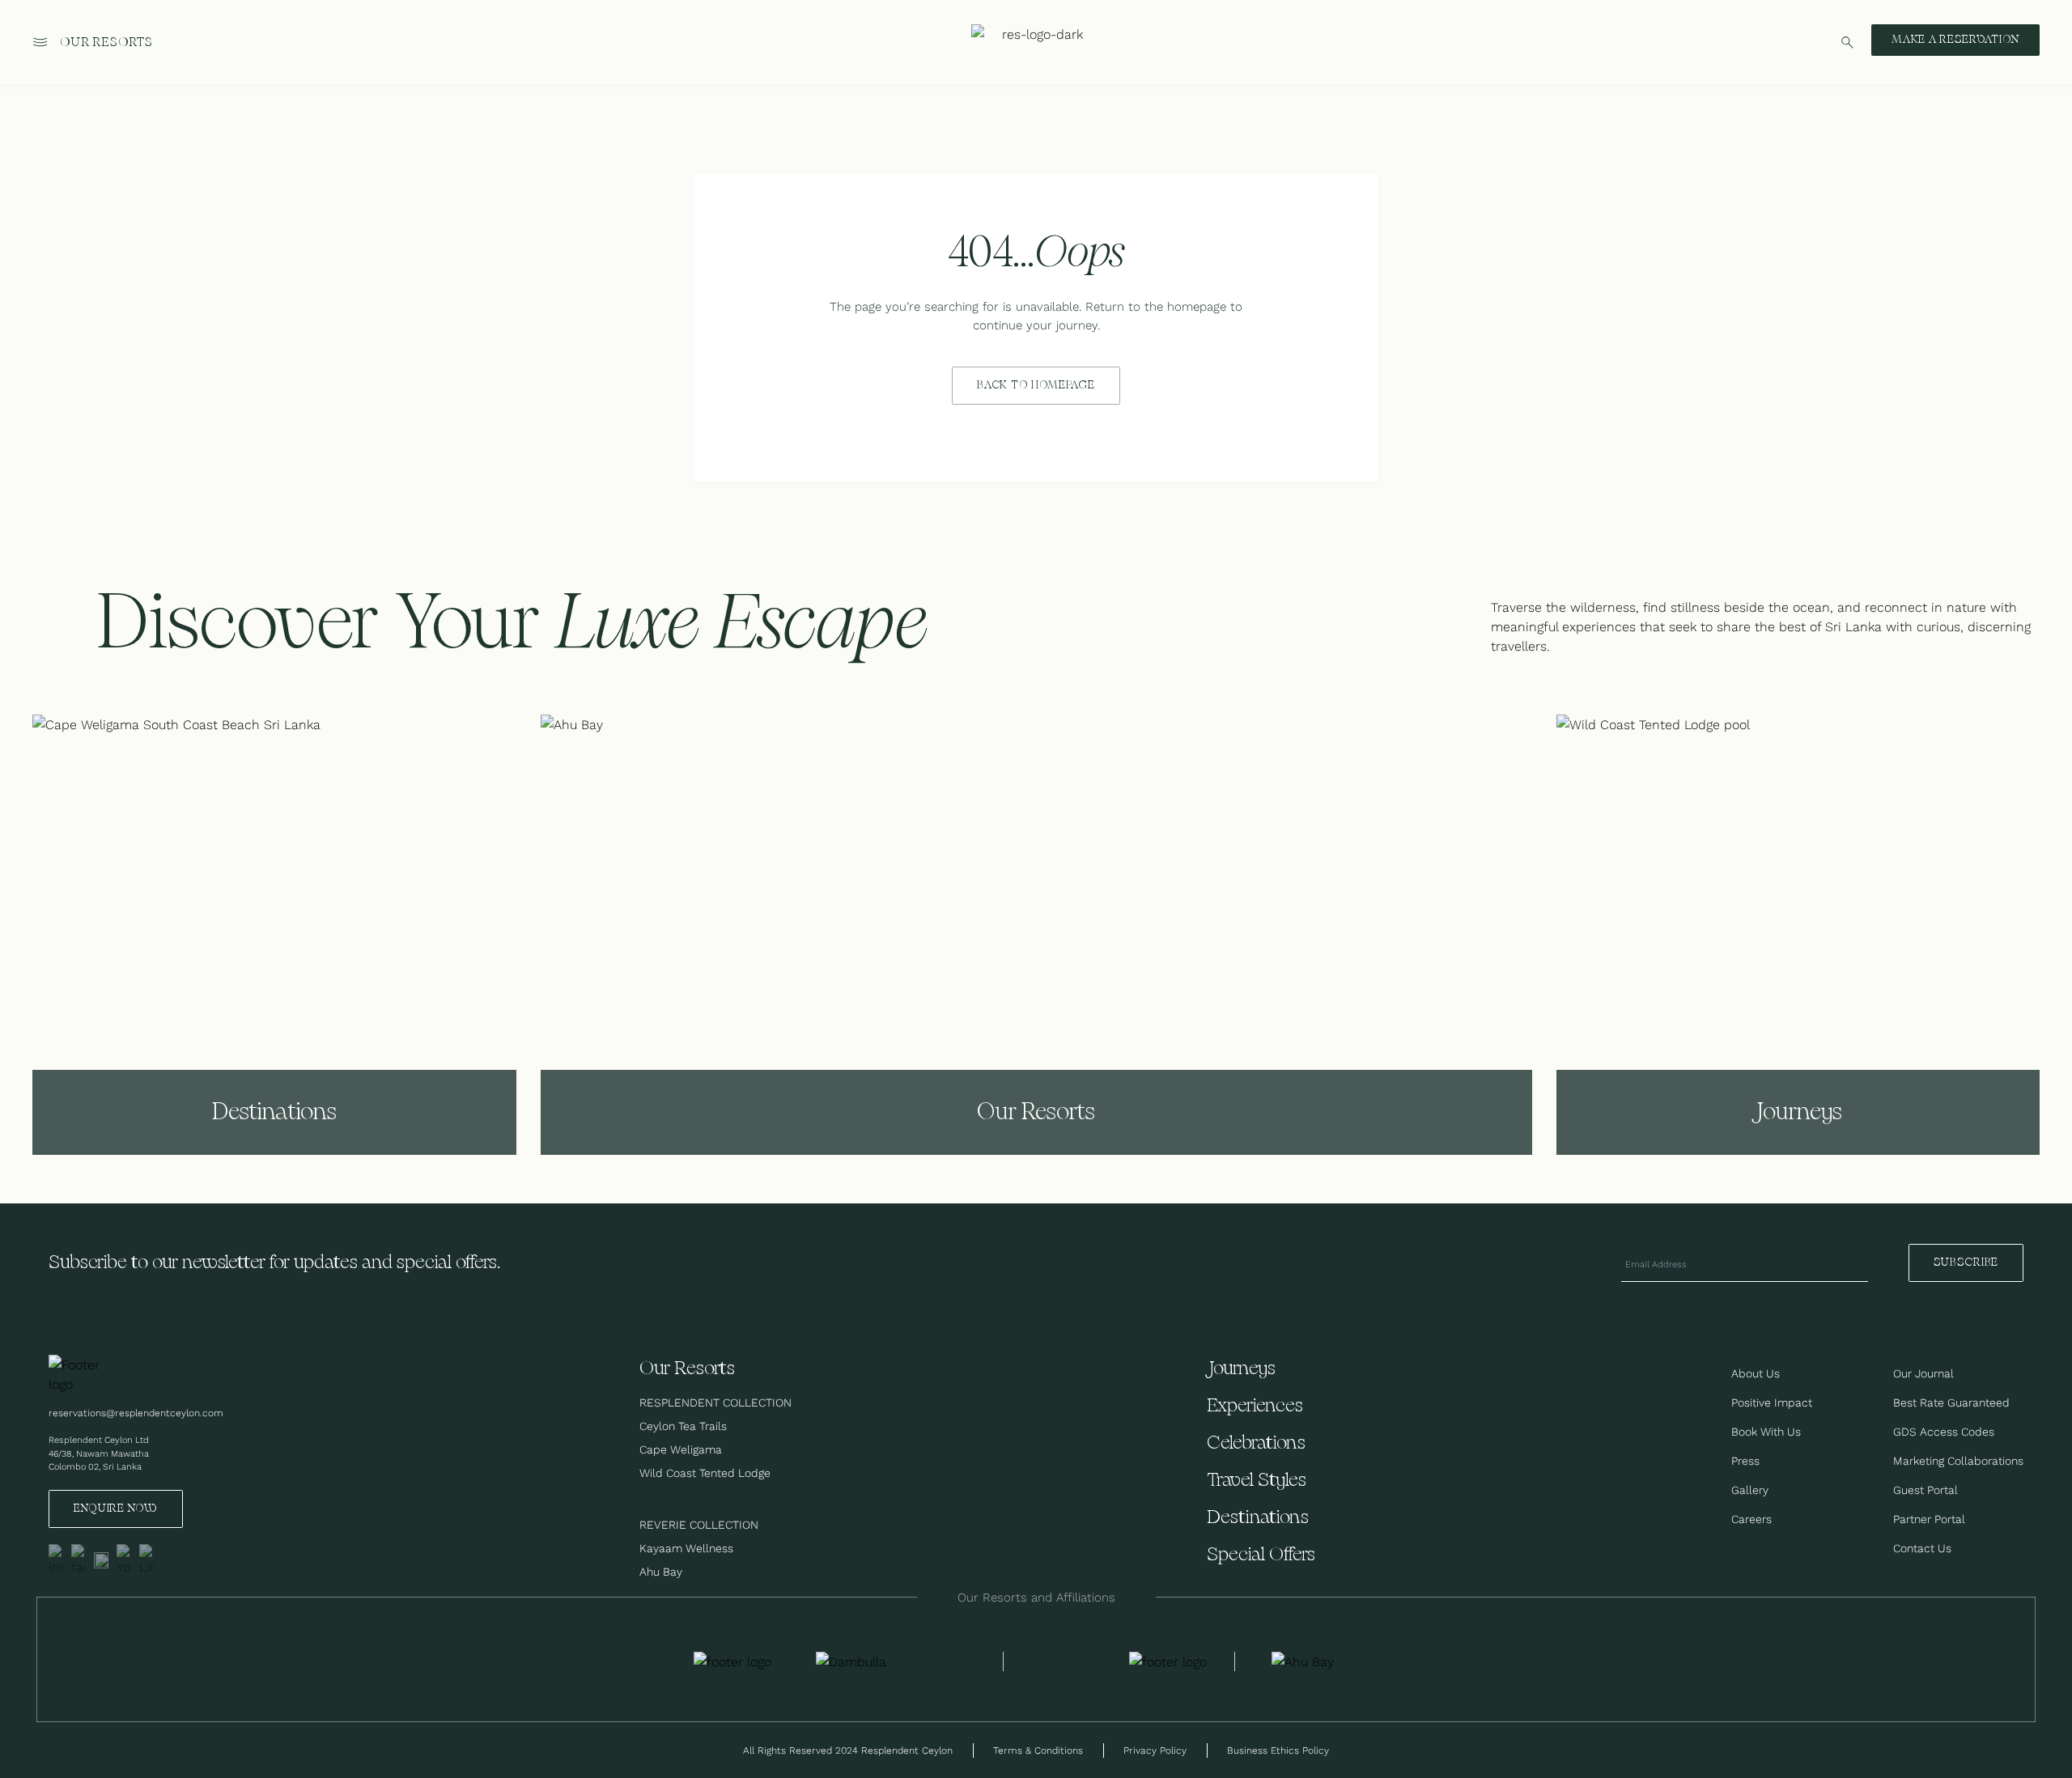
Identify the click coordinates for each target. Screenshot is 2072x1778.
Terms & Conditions (1038, 1750)
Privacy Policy (1155, 1750)
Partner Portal (1929, 1519)
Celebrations (1256, 1443)
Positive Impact (1772, 1402)
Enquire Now (116, 1509)
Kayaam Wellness (686, 1548)
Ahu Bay (661, 1572)
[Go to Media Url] (1168, 1661)
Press (1745, 1461)
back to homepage (1036, 385)
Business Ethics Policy (1278, 1750)
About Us (1756, 1373)
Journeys (1241, 1369)
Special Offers (1261, 1555)
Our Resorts (106, 42)
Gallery (1750, 1490)
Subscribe (1966, 1262)
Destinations (1258, 1518)
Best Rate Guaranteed (1951, 1402)
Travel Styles (1257, 1481)
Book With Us (1766, 1432)
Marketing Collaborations (1958, 1461)
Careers (1751, 1519)
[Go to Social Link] (56, 1560)
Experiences (1255, 1406)
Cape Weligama (681, 1449)
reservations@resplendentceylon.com (136, 1413)
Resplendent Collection (715, 1402)
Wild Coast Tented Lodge (705, 1473)
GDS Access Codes (1944, 1432)
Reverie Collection (699, 1525)
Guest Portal (1926, 1490)
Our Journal (1923, 1373)
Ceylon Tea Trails (683, 1426)
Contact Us (1922, 1548)
